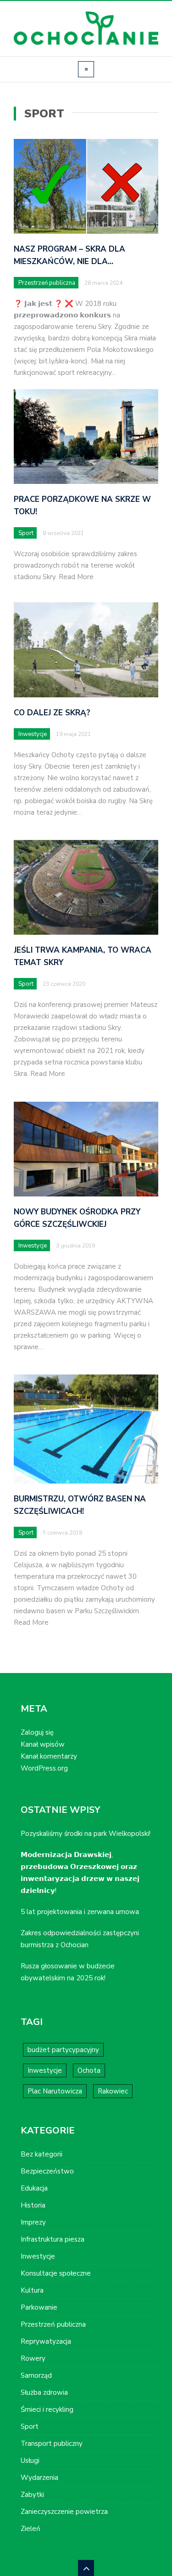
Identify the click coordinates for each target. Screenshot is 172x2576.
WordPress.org (44, 1768)
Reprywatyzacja (46, 2341)
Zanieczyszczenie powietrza (64, 2512)
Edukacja (34, 2188)
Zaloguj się (37, 1732)
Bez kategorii (42, 2154)
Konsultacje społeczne (56, 2273)
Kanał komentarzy (49, 1756)
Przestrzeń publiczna (47, 283)
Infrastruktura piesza (53, 2239)
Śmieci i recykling (47, 2409)
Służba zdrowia (44, 2392)
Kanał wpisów (43, 1744)
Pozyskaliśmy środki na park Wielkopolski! (86, 1834)
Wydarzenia (39, 2478)
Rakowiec (113, 2091)
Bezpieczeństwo (47, 2171)
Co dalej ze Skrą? (52, 713)
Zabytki (32, 2495)
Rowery (33, 2358)
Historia (33, 2205)
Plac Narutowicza (55, 2091)
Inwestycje (33, 734)
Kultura (32, 2290)
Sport (26, 533)
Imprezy (33, 2222)
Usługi (30, 2461)
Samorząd (36, 2375)
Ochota (89, 2070)
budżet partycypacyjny (63, 2050)
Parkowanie (39, 2307)
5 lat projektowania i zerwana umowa (80, 1912)
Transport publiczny (52, 2444)
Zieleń (31, 2529)
